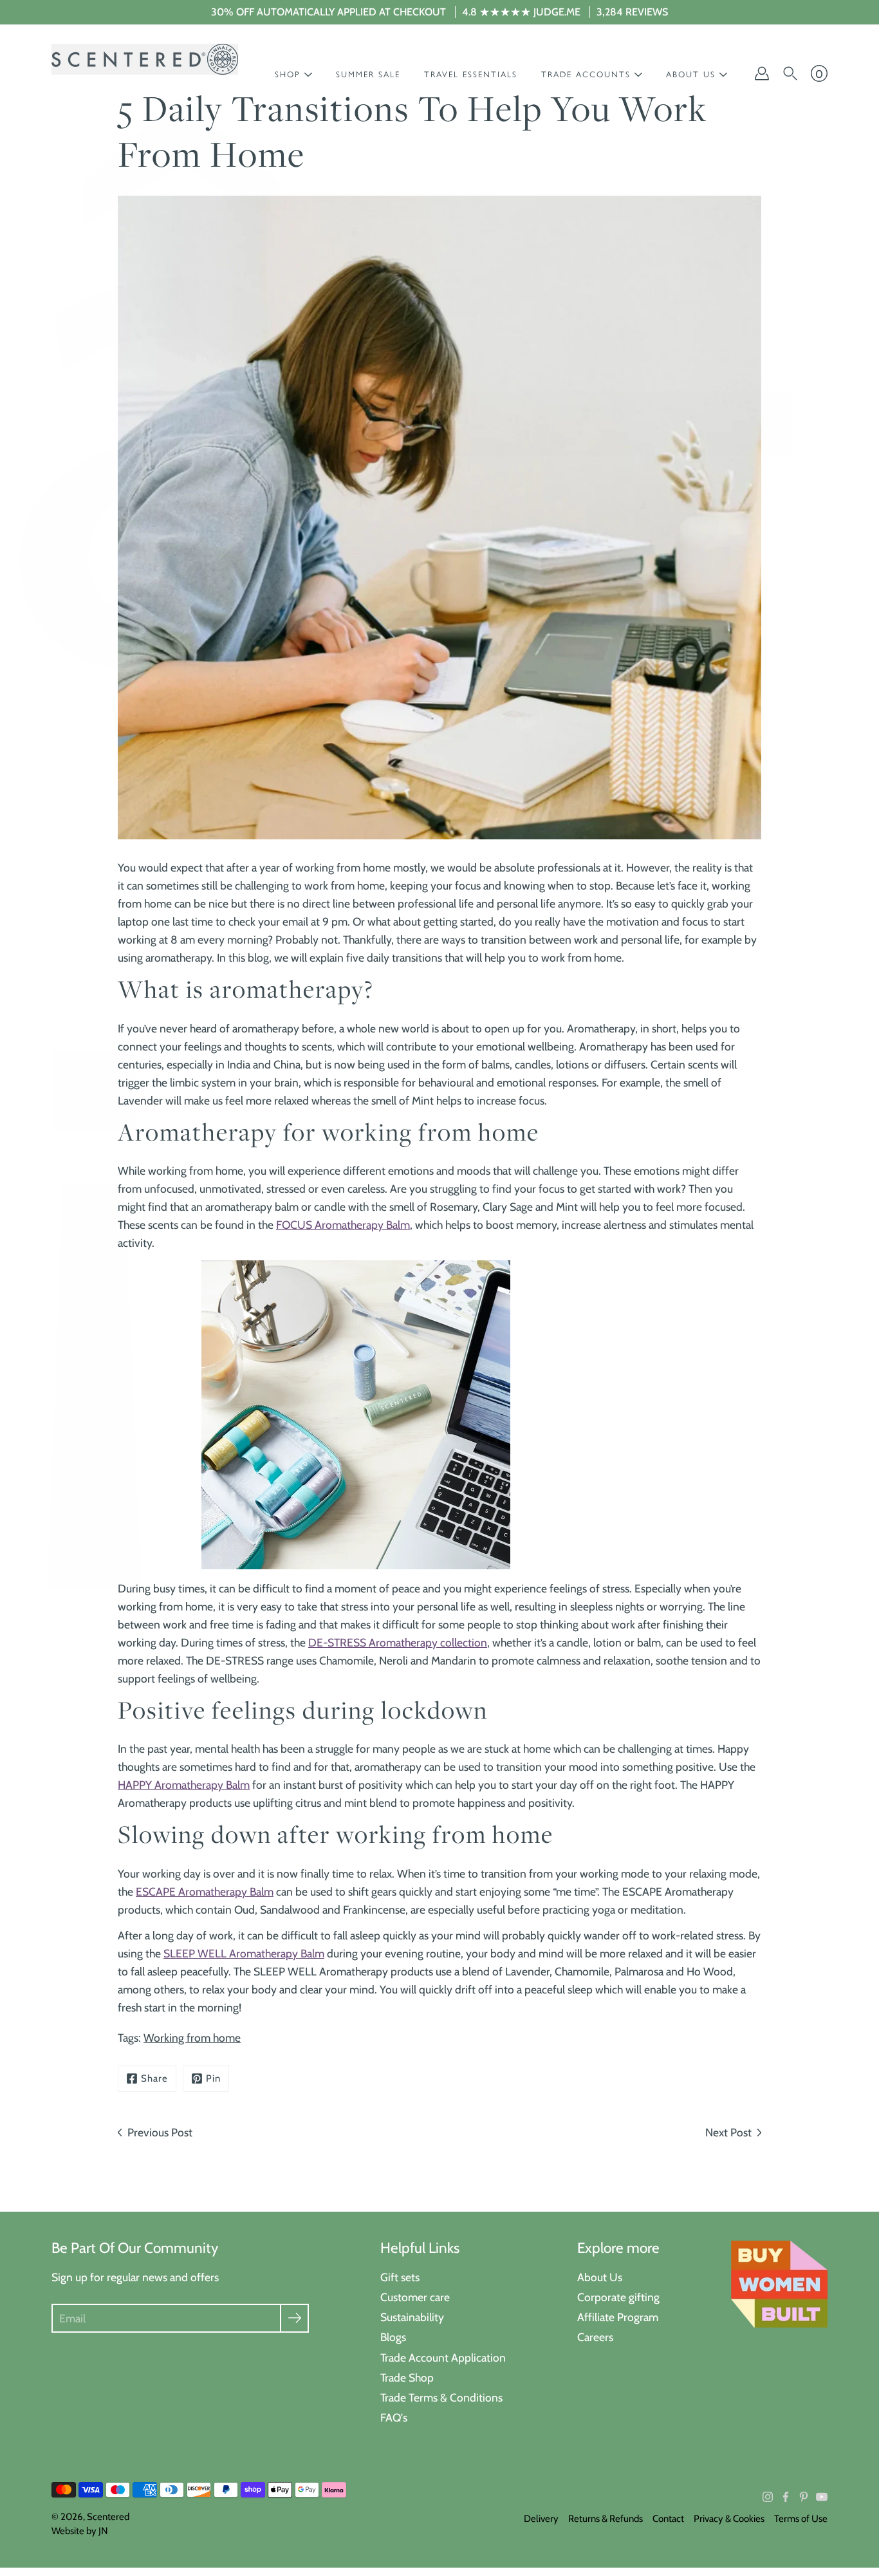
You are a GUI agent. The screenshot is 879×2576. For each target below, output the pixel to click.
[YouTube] (822, 2497)
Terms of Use (801, 2519)
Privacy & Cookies (729, 2519)
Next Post (728, 2132)
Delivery (541, 2519)
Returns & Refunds (606, 2519)
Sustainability (412, 2317)
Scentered (108, 2517)
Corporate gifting (618, 2297)
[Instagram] (768, 2497)
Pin (213, 2078)
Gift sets (400, 2277)
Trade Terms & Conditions (441, 2397)
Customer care (415, 2297)
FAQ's (394, 2417)
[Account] (762, 73)
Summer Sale (368, 74)
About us (691, 74)
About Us (600, 2277)
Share (154, 2078)
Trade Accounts (586, 74)
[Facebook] (786, 2497)
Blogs (393, 2337)
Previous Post (160, 2132)
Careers (595, 2337)
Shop (288, 74)
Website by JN (80, 2531)
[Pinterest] (804, 2497)
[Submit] (294, 2318)
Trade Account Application (443, 2357)
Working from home (192, 2038)
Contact (668, 2519)
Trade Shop (407, 2377)
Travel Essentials (471, 74)
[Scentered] (145, 59)
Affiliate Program (618, 2317)
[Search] (790, 73)
